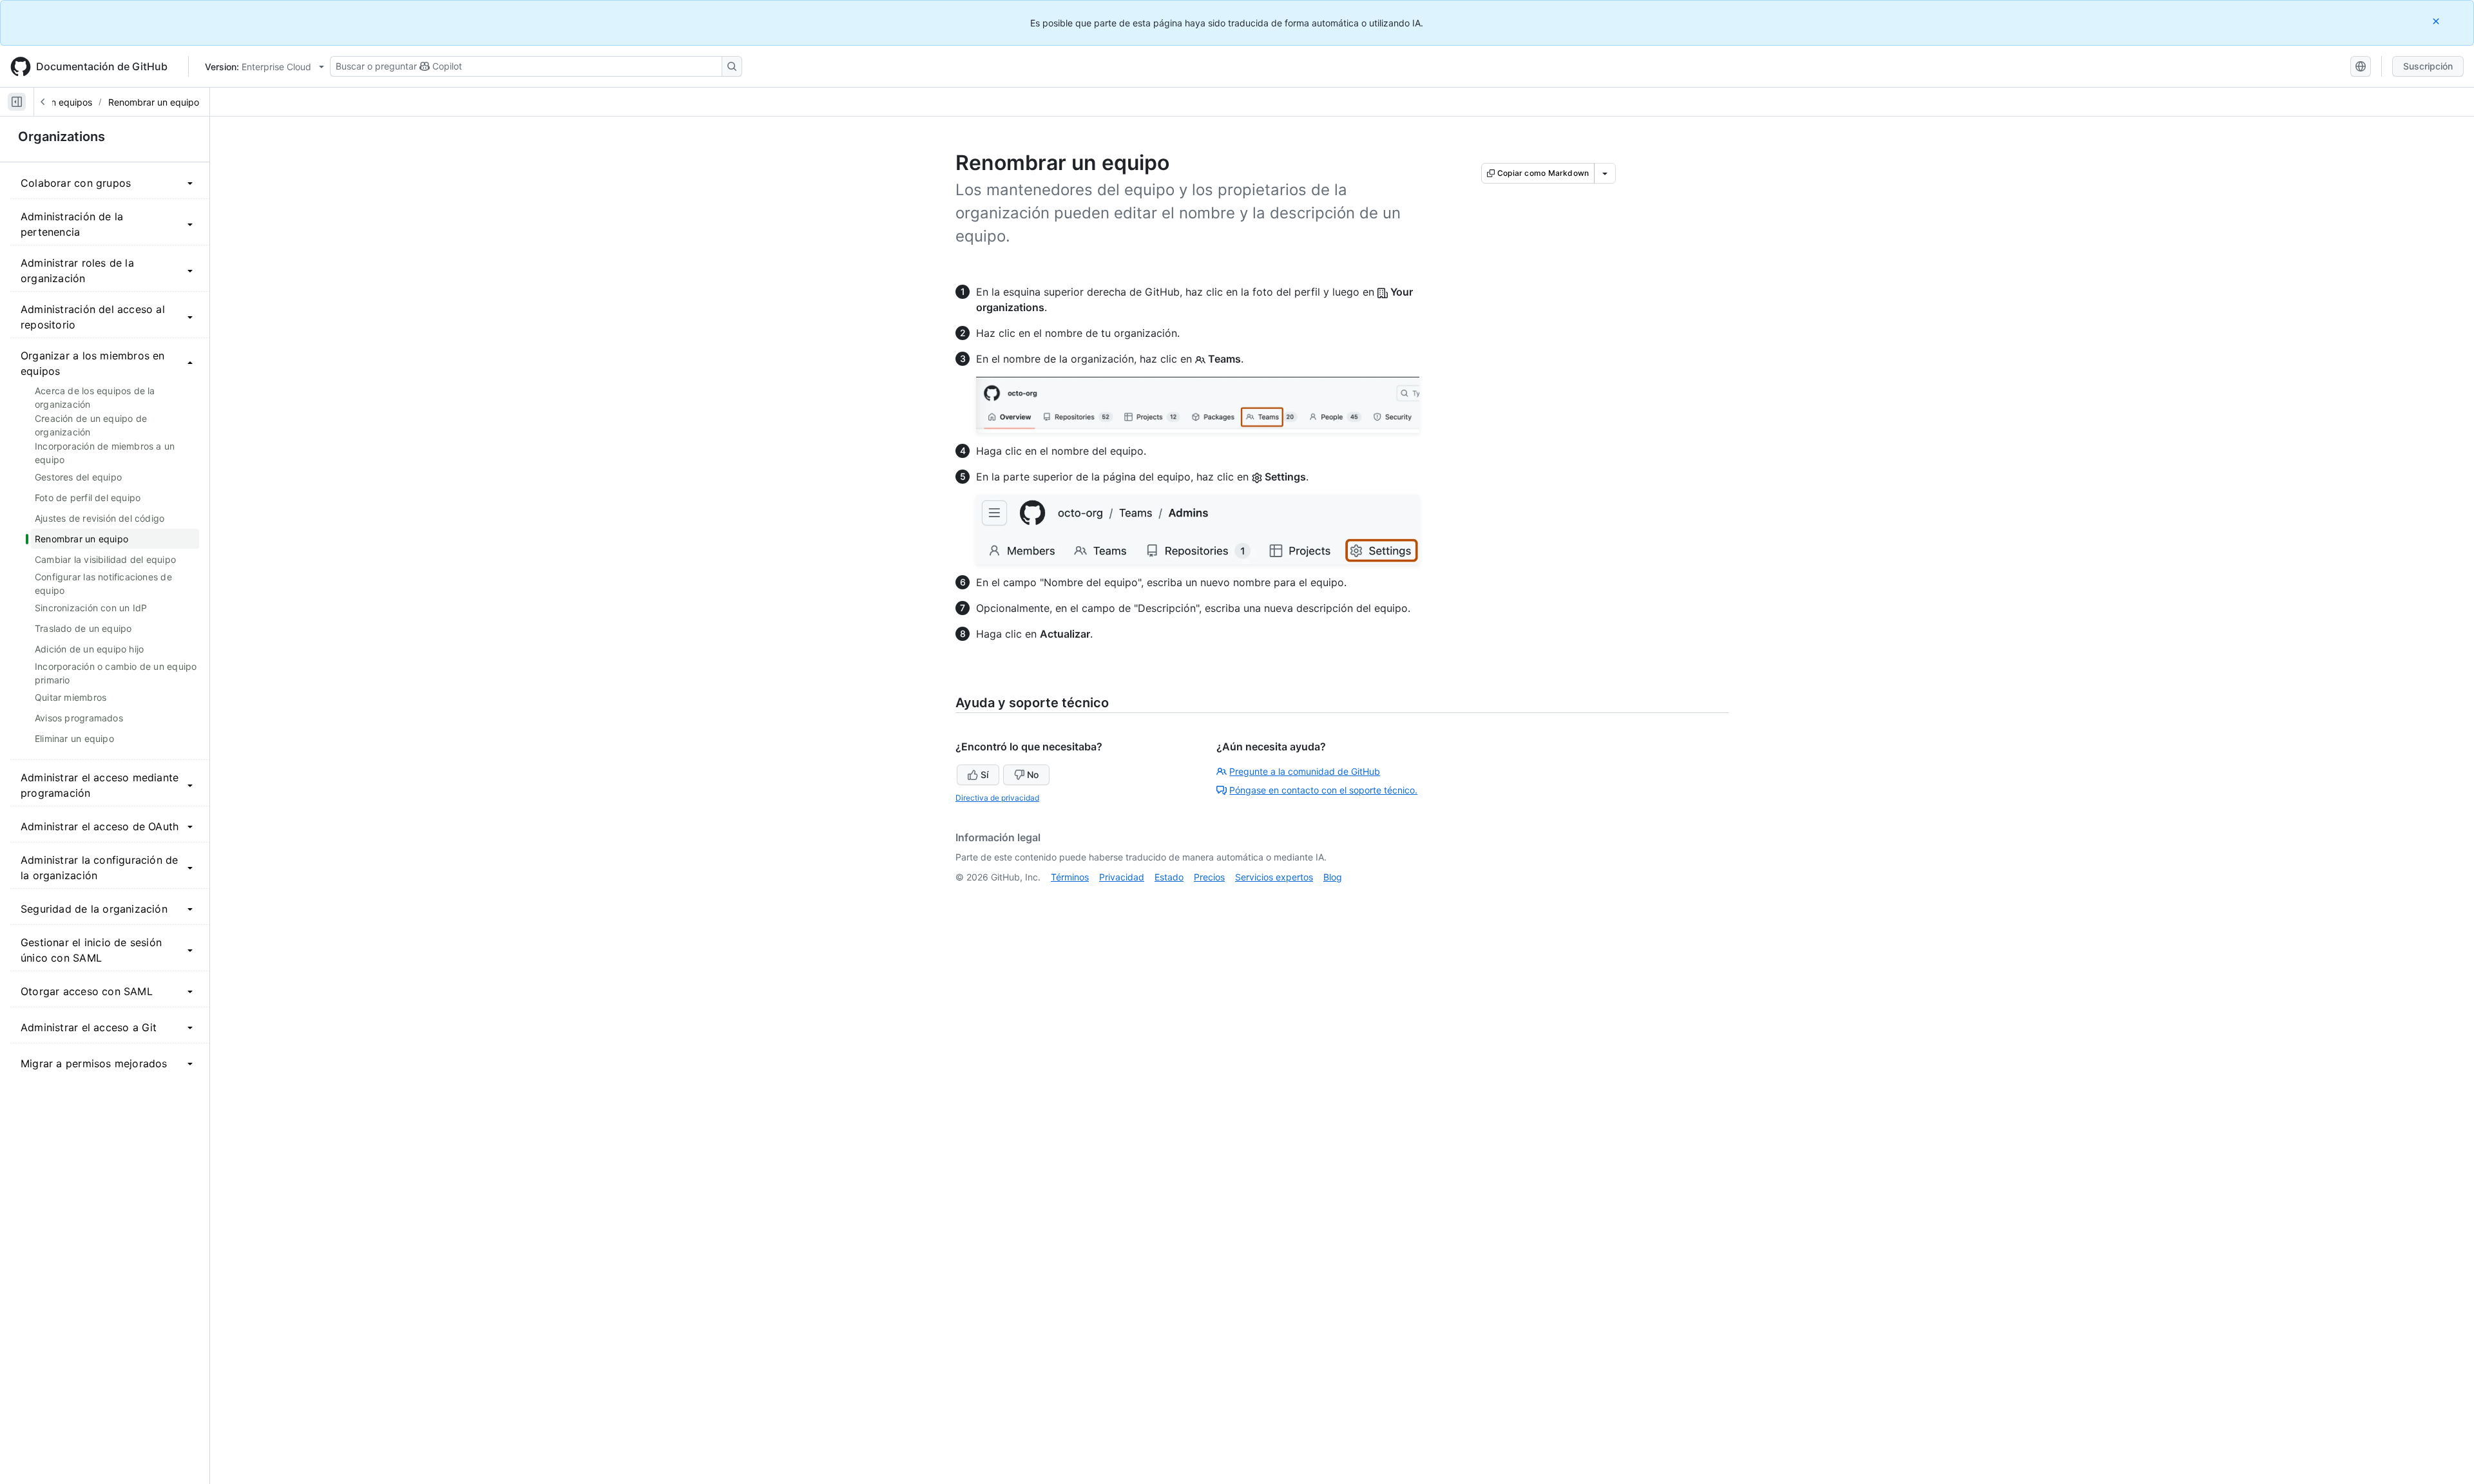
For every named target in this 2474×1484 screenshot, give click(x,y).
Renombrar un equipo (154, 102)
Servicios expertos (1274, 877)
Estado (1169, 877)
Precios (1209, 877)
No (1033, 775)
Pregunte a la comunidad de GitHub (1305, 771)
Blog (1333, 877)
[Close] (2437, 21)
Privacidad (1122, 877)
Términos (1070, 877)
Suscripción (2428, 66)
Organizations (62, 137)
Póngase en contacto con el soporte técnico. (1323, 790)
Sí (984, 775)
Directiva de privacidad (997, 798)
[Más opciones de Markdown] (1605, 173)
